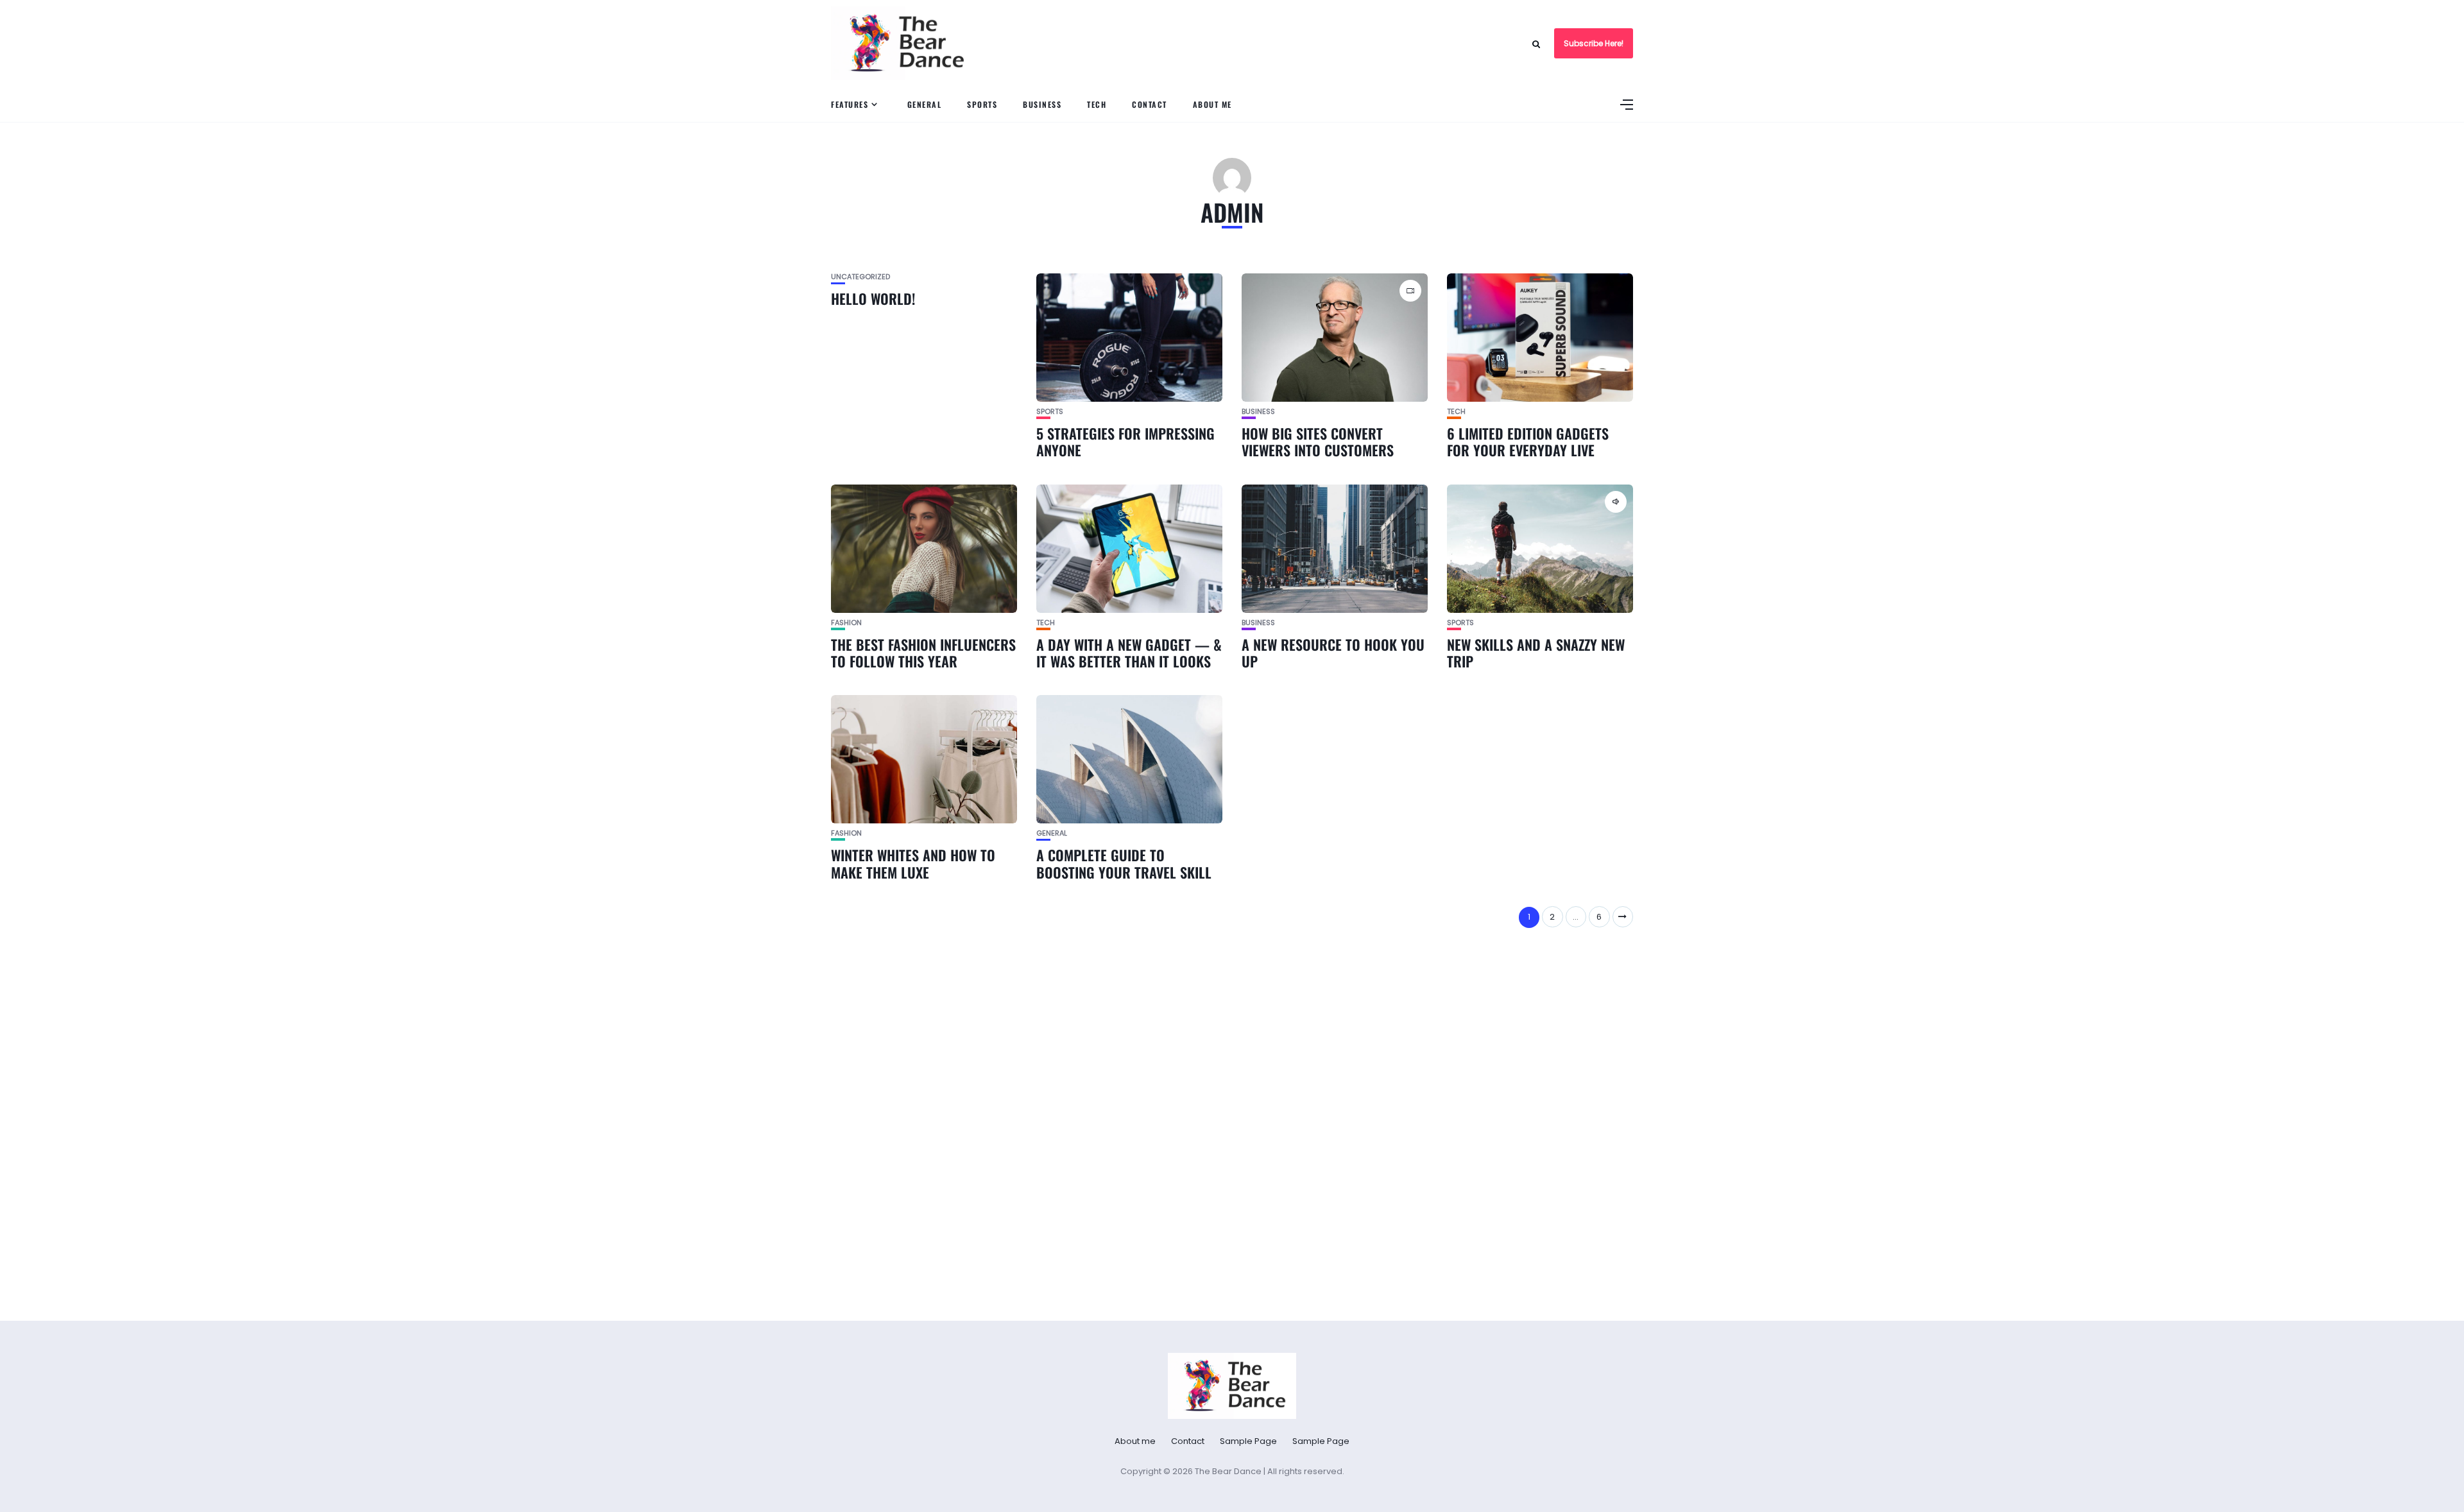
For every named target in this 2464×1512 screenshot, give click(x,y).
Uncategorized (860, 277)
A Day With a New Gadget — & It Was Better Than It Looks (1129, 653)
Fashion (846, 623)
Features (850, 104)
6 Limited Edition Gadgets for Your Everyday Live (1528, 442)
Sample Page (1248, 1441)
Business (1042, 104)
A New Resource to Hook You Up (1333, 653)
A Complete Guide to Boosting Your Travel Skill (1124, 863)
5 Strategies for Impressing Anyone (1125, 442)
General (925, 104)
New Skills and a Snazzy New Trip (1536, 653)
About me (1212, 104)
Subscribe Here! (1594, 43)
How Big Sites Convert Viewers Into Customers (1318, 442)
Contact (1150, 104)
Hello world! (873, 298)
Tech (1097, 104)
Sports (982, 104)
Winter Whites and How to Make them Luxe (913, 863)
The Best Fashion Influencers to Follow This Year (923, 653)
